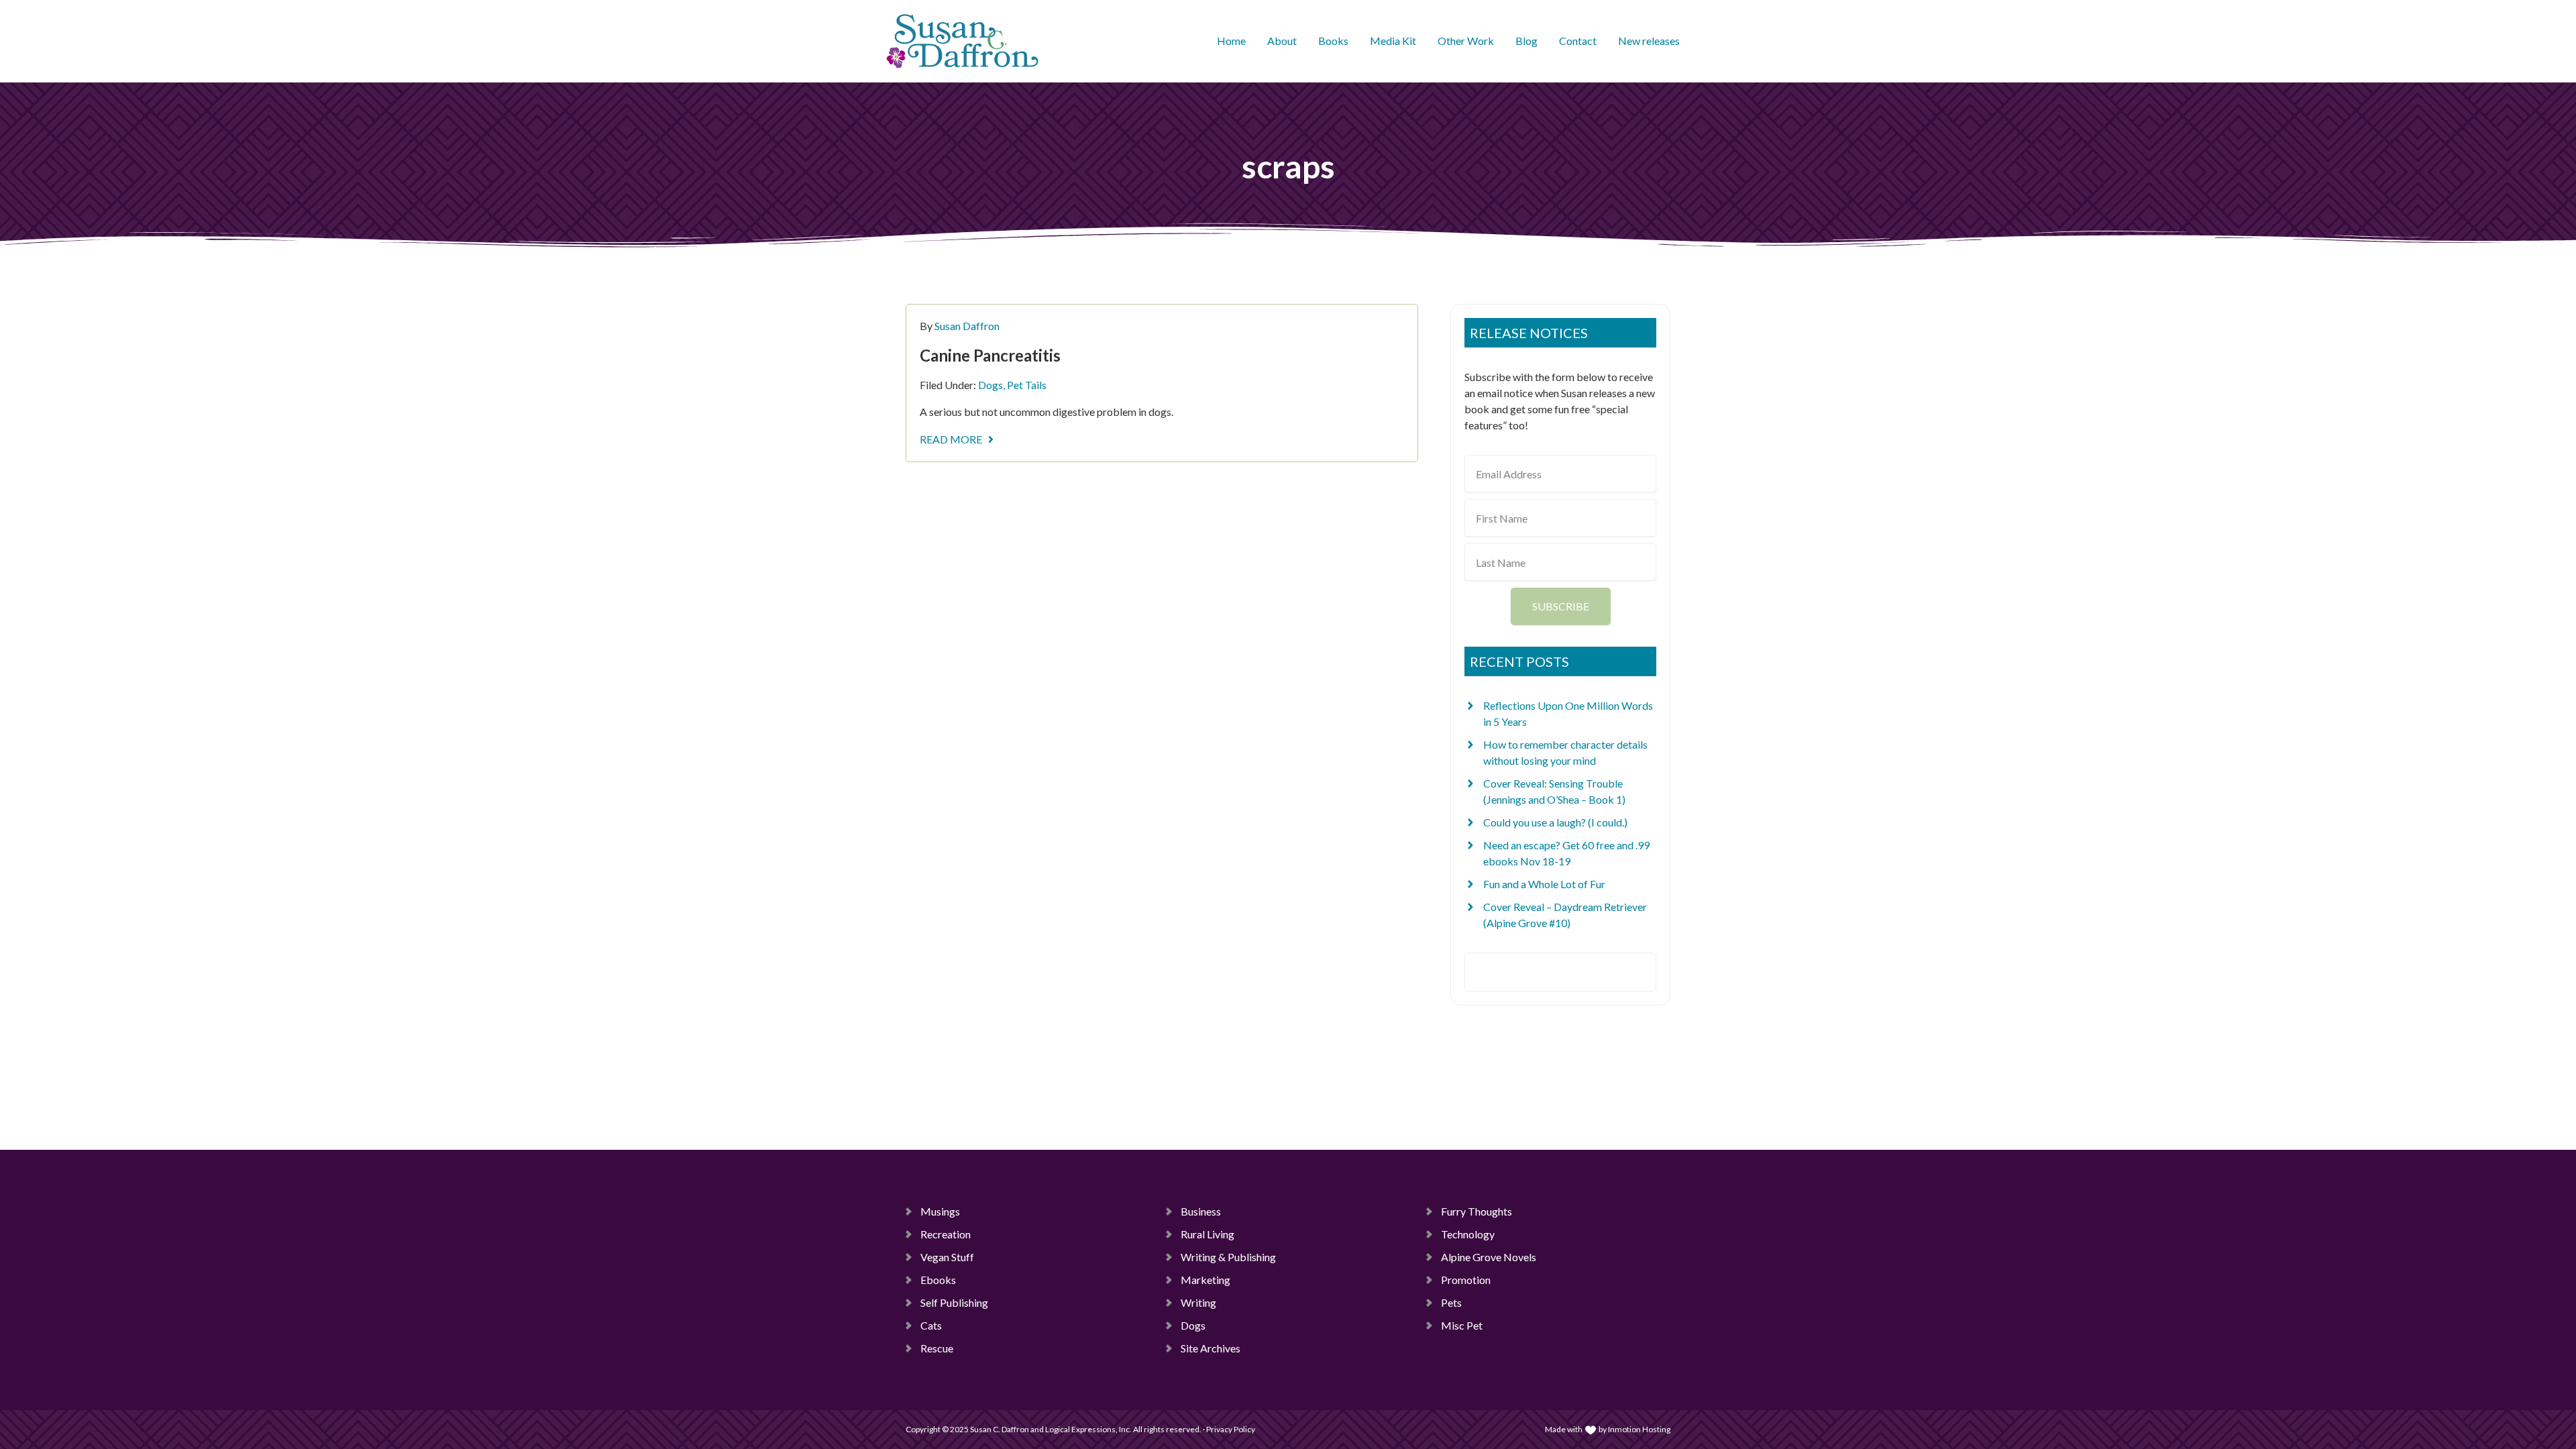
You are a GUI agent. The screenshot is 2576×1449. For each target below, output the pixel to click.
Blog (1526, 41)
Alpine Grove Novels (1489, 1257)
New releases (1649, 41)
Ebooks (938, 1280)
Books (1333, 41)
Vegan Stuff (947, 1257)
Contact (1578, 41)
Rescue (937, 1348)
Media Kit (1393, 41)
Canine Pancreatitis (990, 355)
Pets (1451, 1302)
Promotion (1466, 1280)
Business (1201, 1211)
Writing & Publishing (1228, 1257)
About (1282, 41)
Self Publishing (954, 1302)
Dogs (990, 385)
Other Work (1466, 41)
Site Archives (1211, 1348)
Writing (1198, 1302)
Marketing (1205, 1280)
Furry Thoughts (1477, 1211)
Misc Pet (1462, 1325)
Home (1231, 41)
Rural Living (1207, 1234)
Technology (1468, 1234)
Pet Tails (1027, 385)
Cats (931, 1325)
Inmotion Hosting (1639, 1429)
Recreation (946, 1234)
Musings (940, 1211)
